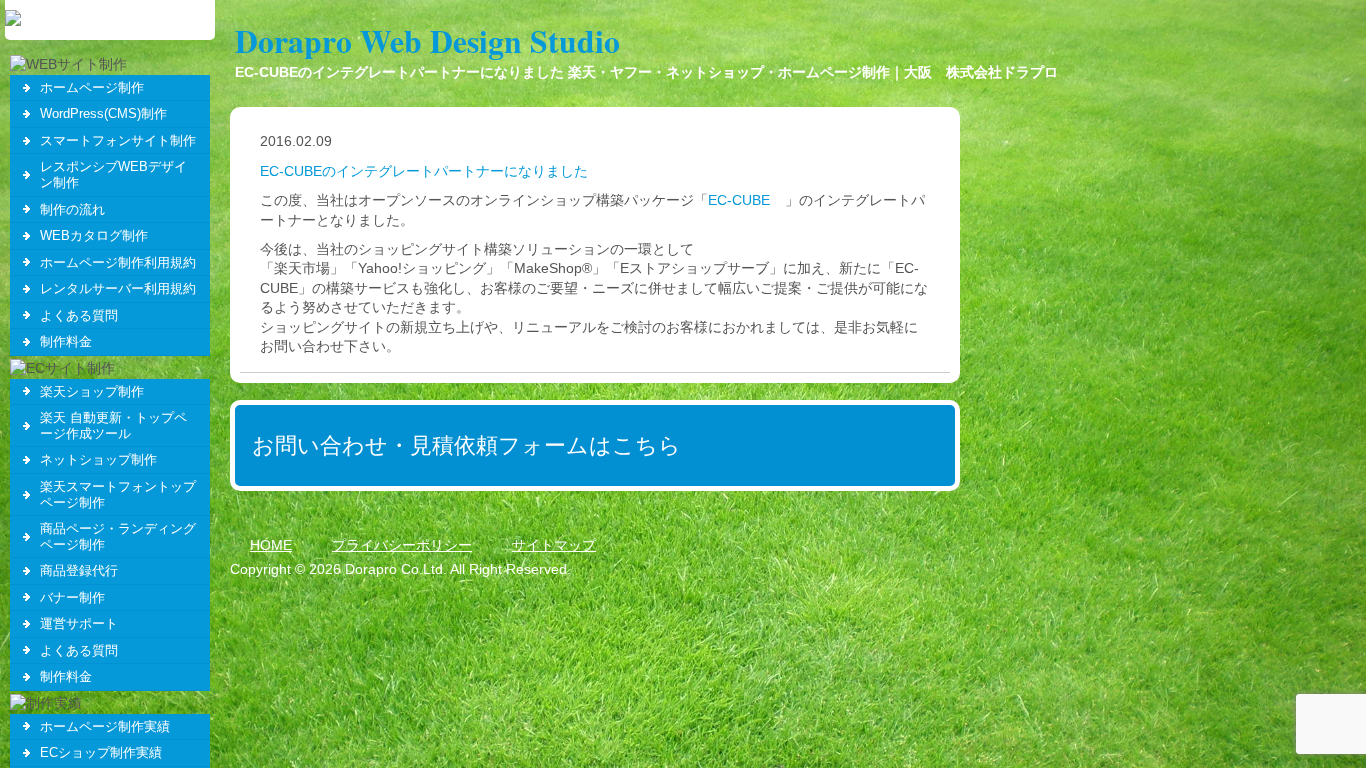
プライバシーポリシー (402, 545)
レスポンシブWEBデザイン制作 (113, 174)
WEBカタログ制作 (94, 235)
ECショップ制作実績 (101, 752)
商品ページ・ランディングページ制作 (118, 536)
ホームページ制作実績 (105, 726)
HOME (271, 545)
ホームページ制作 (92, 87)
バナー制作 (72, 597)
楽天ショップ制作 (92, 391)
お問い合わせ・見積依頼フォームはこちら (466, 445)
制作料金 (66, 341)
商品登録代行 (79, 570)
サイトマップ (554, 545)
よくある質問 (79, 315)
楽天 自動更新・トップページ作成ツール (113, 425)
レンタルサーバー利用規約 (118, 288)
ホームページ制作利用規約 (118, 262)
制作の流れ (72, 209)
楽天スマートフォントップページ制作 (118, 494)
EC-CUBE (739, 200)
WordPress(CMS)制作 (103, 113)
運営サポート (79, 623)
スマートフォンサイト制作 (118, 140)
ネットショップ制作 (98, 459)
